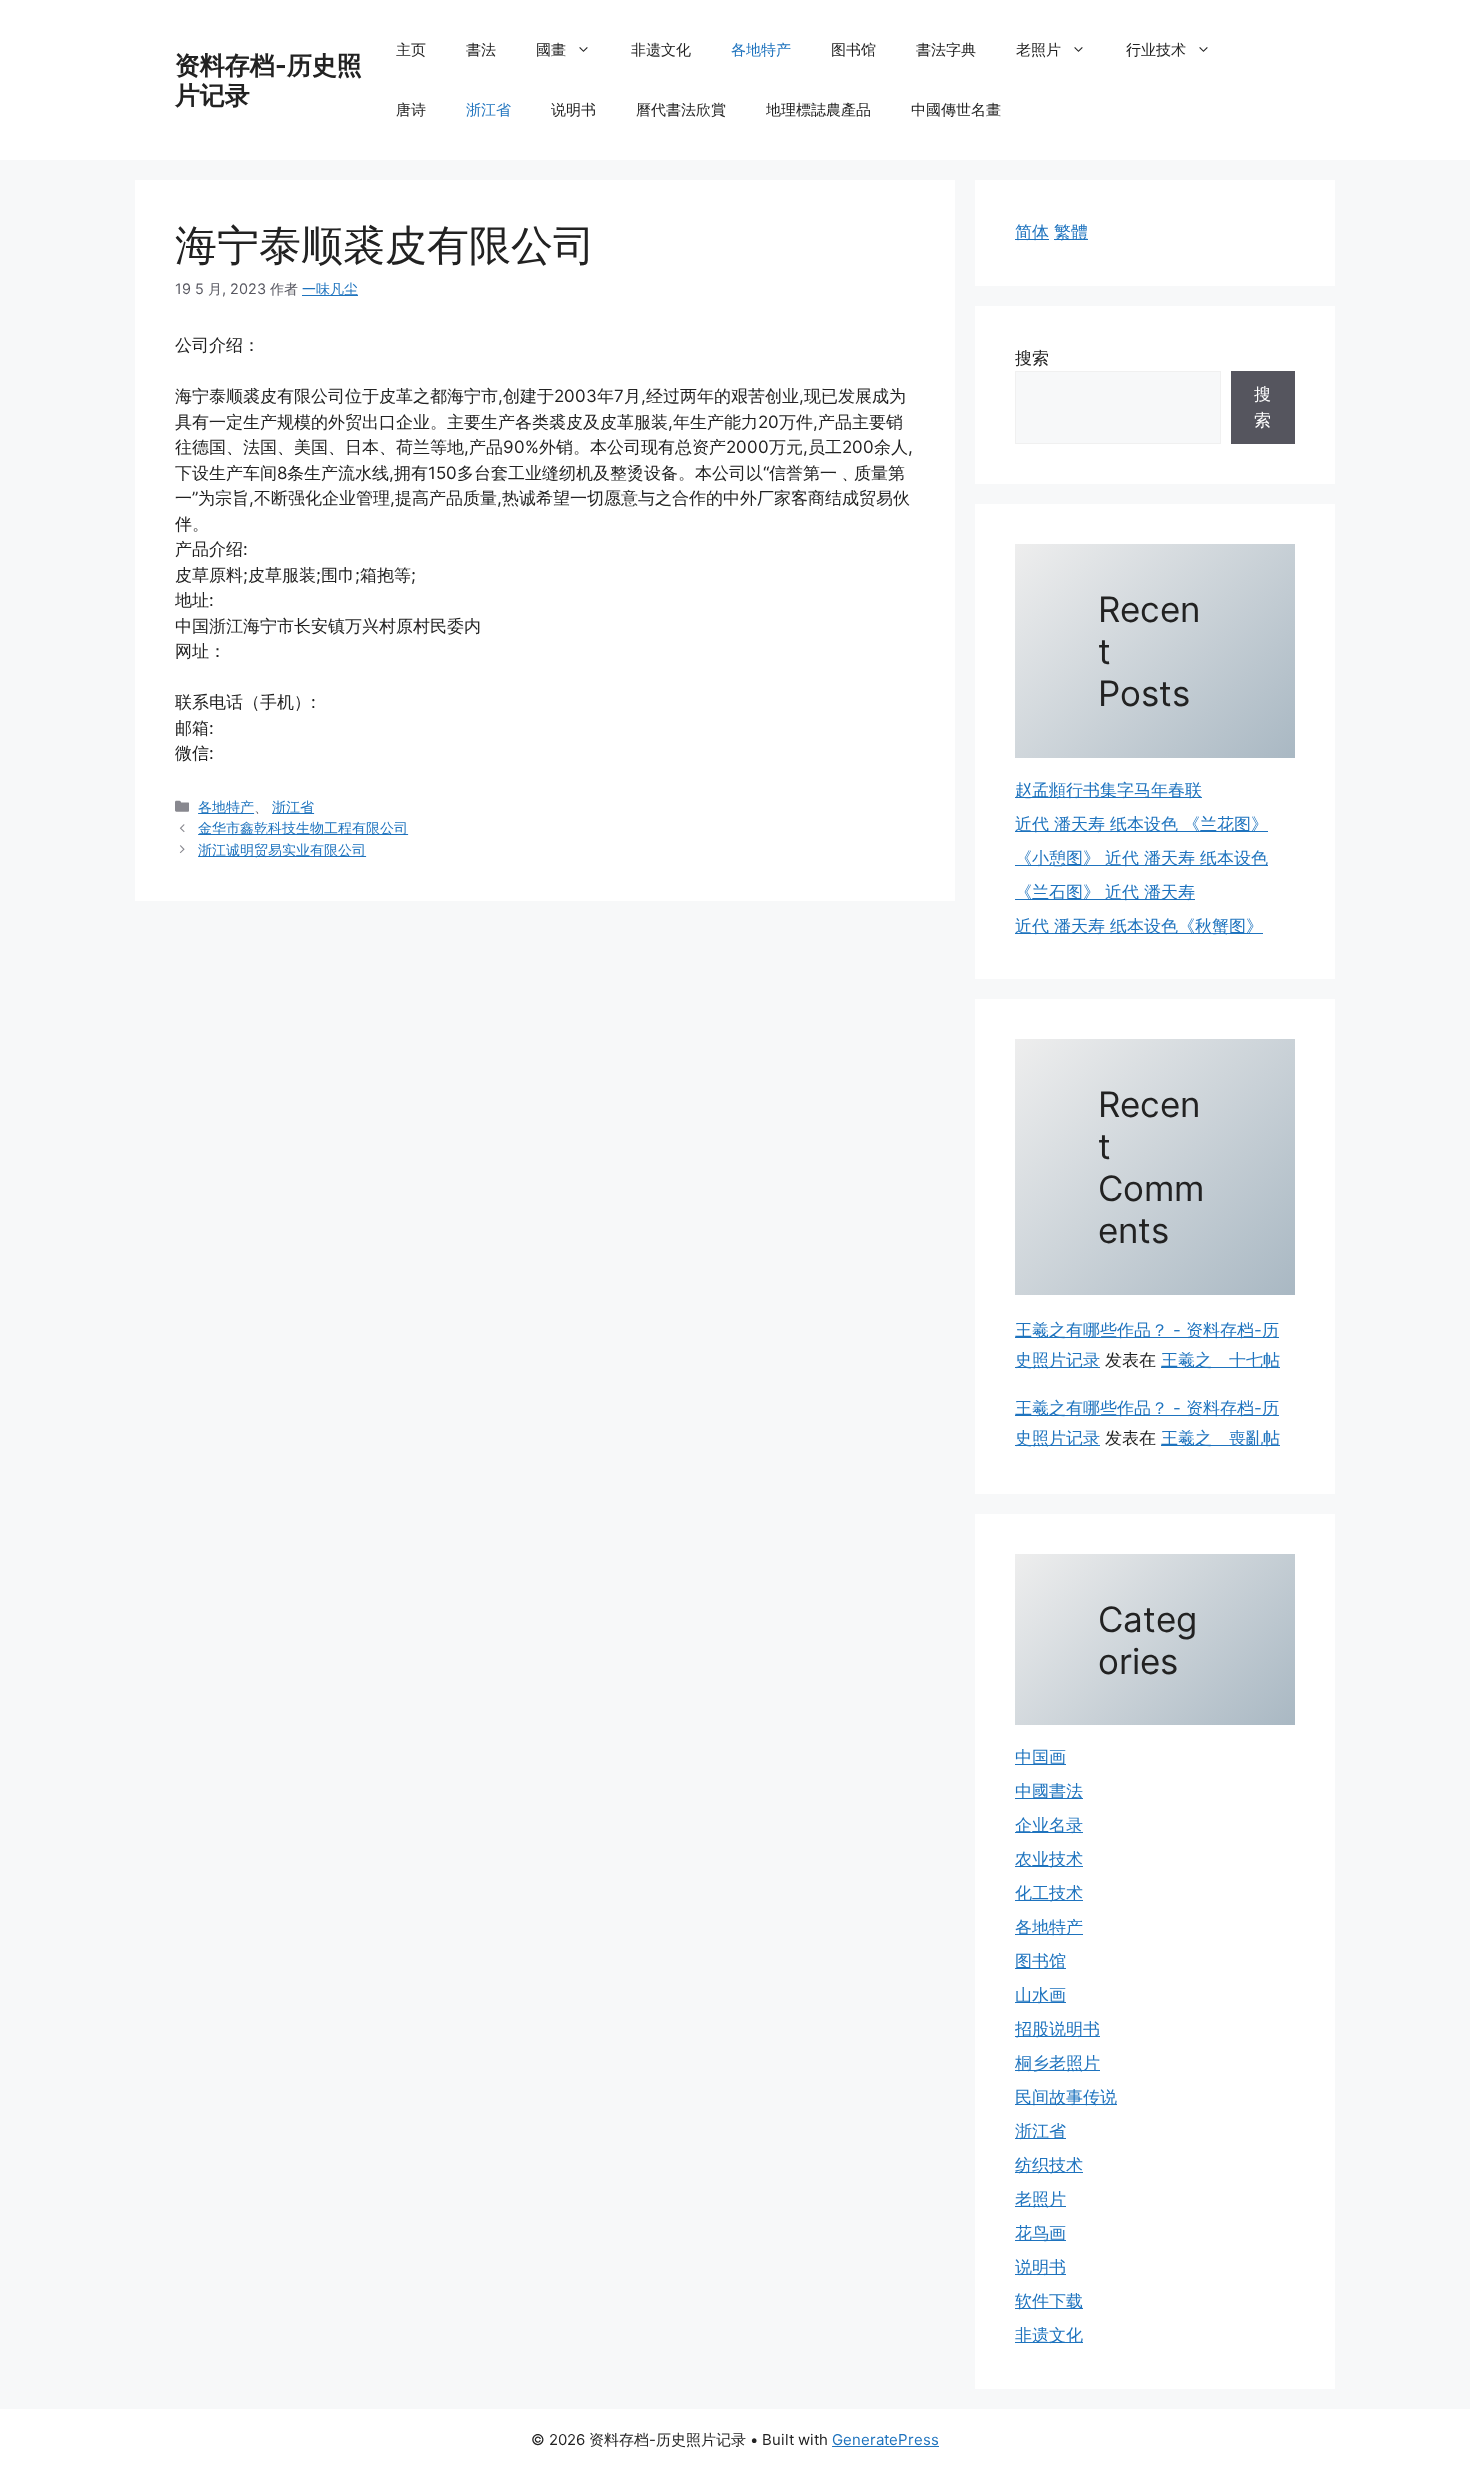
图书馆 (853, 49)
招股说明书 (1057, 2029)
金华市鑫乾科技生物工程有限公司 (303, 827)
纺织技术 (1049, 2165)
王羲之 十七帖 (1220, 1360)
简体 (1032, 232)
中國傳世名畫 (956, 109)
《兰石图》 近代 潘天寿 (1105, 892)
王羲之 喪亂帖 (1220, 1438)
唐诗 (411, 109)
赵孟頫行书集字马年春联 (1108, 790)
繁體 (1071, 232)
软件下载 (1049, 2301)
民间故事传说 (1066, 2097)
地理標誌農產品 (818, 109)
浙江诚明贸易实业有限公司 (282, 849)
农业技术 (1049, 1859)
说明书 (573, 109)
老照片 (1038, 49)
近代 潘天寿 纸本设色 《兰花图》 (1141, 824)
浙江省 (488, 109)
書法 (481, 49)
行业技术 (1156, 49)
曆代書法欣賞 (681, 109)
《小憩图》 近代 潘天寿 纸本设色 (1141, 858)
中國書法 (1049, 1791)
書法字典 (946, 49)
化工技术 (1049, 1893)
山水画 (1040, 1995)
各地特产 (761, 49)
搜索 (1032, 358)
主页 (411, 49)
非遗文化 (661, 49)
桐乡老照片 (1057, 2063)
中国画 (1040, 1757)
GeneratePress (885, 2439)
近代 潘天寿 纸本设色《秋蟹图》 (1139, 926)
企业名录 (1049, 1825)
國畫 (551, 49)
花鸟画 (1040, 2233)
